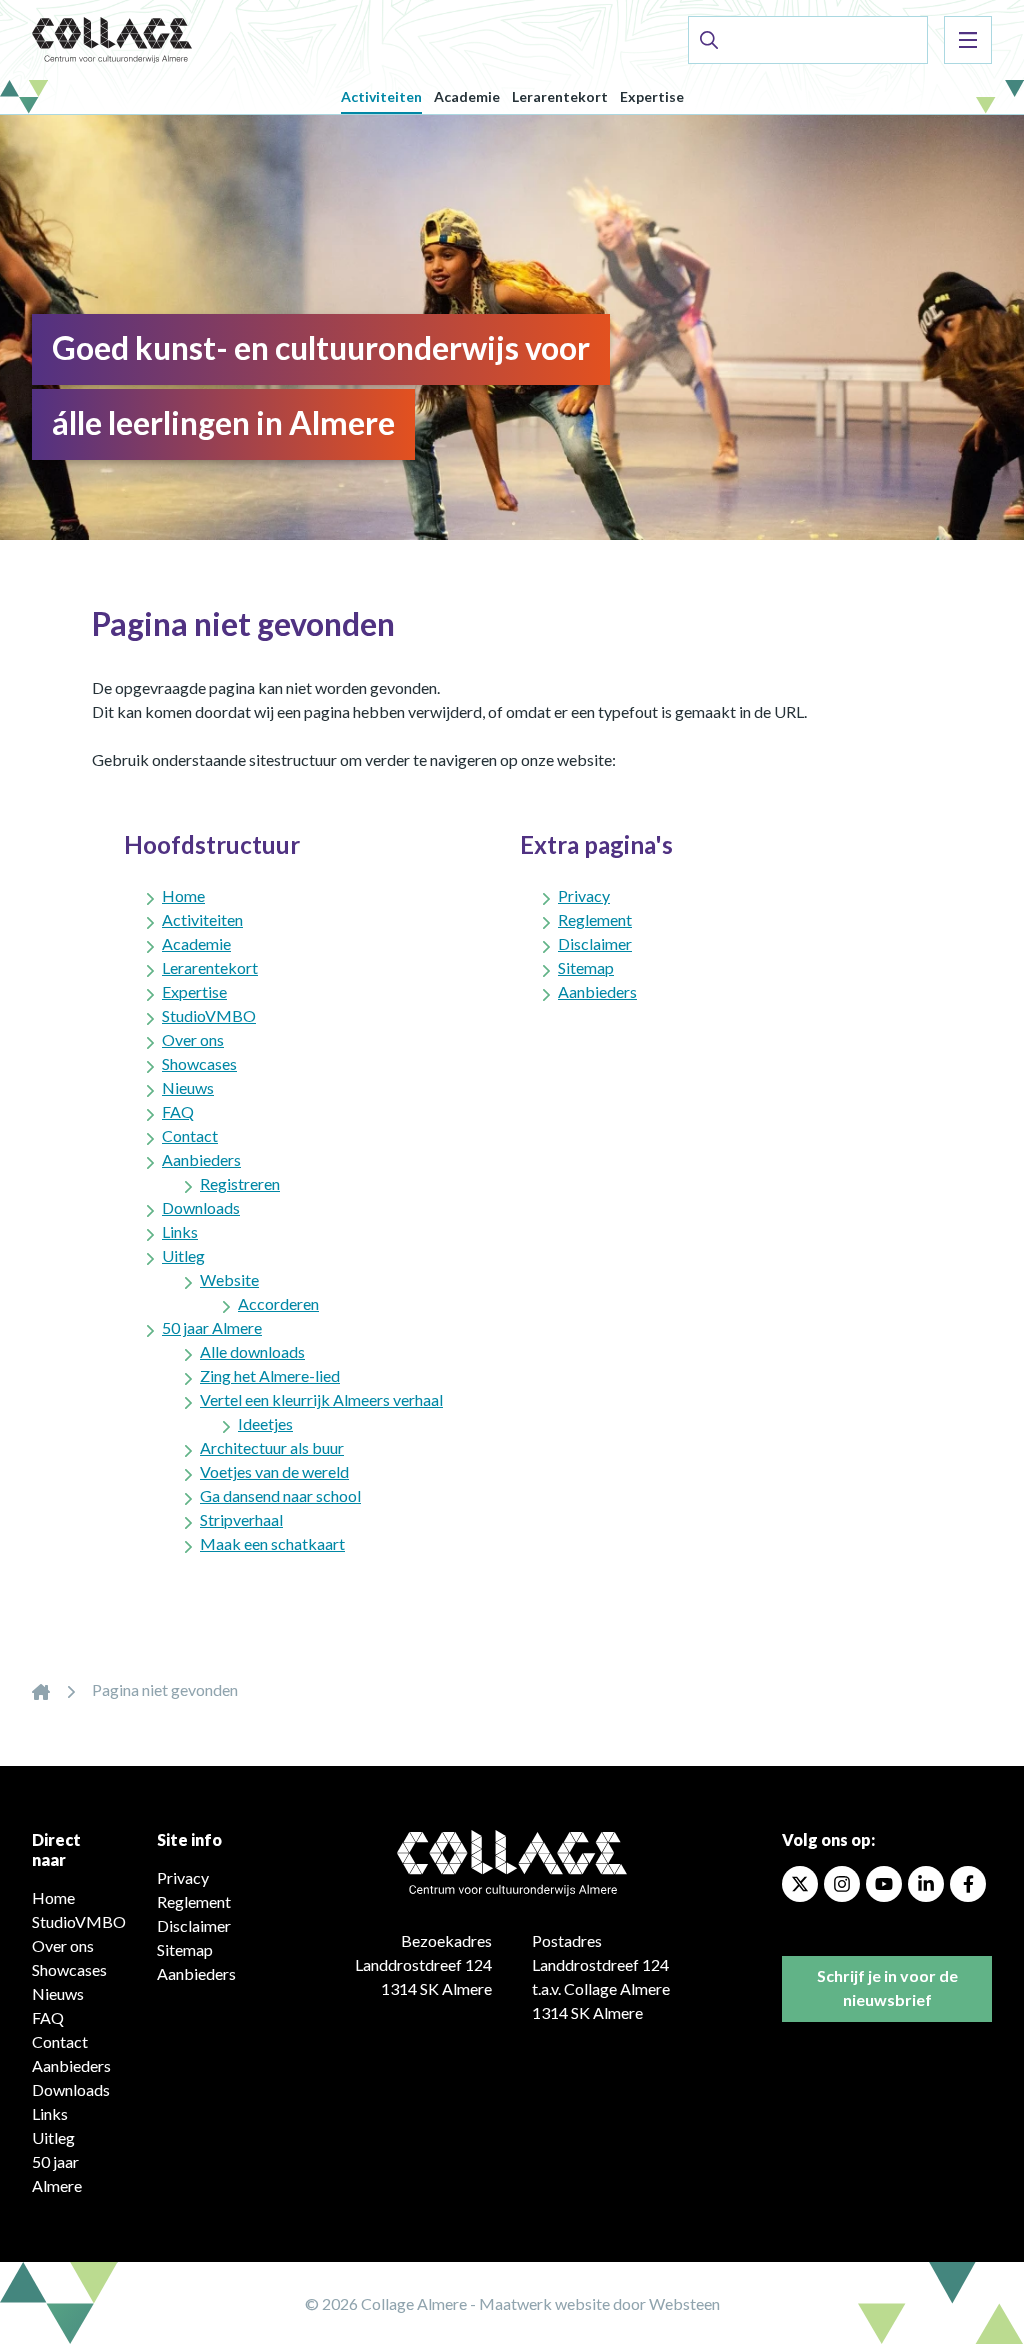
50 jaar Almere (212, 1327)
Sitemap (586, 967)
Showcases (199, 1063)
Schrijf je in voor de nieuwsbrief (887, 1987)
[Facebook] (968, 1884)
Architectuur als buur (272, 1447)
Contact (190, 1135)
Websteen (684, 2303)
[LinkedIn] (926, 1884)
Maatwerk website (544, 2303)
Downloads (201, 1207)
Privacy (584, 895)
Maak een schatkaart (272, 1543)
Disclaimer (595, 943)
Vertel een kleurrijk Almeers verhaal (321, 1399)
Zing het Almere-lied (270, 1375)
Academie (467, 96)
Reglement (595, 919)
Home (183, 895)
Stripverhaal (241, 1519)
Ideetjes (265, 1423)
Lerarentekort (560, 96)
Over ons (193, 1039)
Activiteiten (381, 96)
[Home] (41, 1689)
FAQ (178, 1111)
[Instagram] (842, 1884)
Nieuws (188, 1087)
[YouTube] (884, 1884)
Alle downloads (252, 1351)
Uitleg (183, 1255)
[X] (800, 1884)
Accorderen (278, 1303)
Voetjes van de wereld (274, 1471)
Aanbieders (201, 1159)
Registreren (240, 1183)
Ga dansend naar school (280, 1495)
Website (229, 1279)
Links (180, 1231)
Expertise (652, 96)
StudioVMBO (209, 1015)
